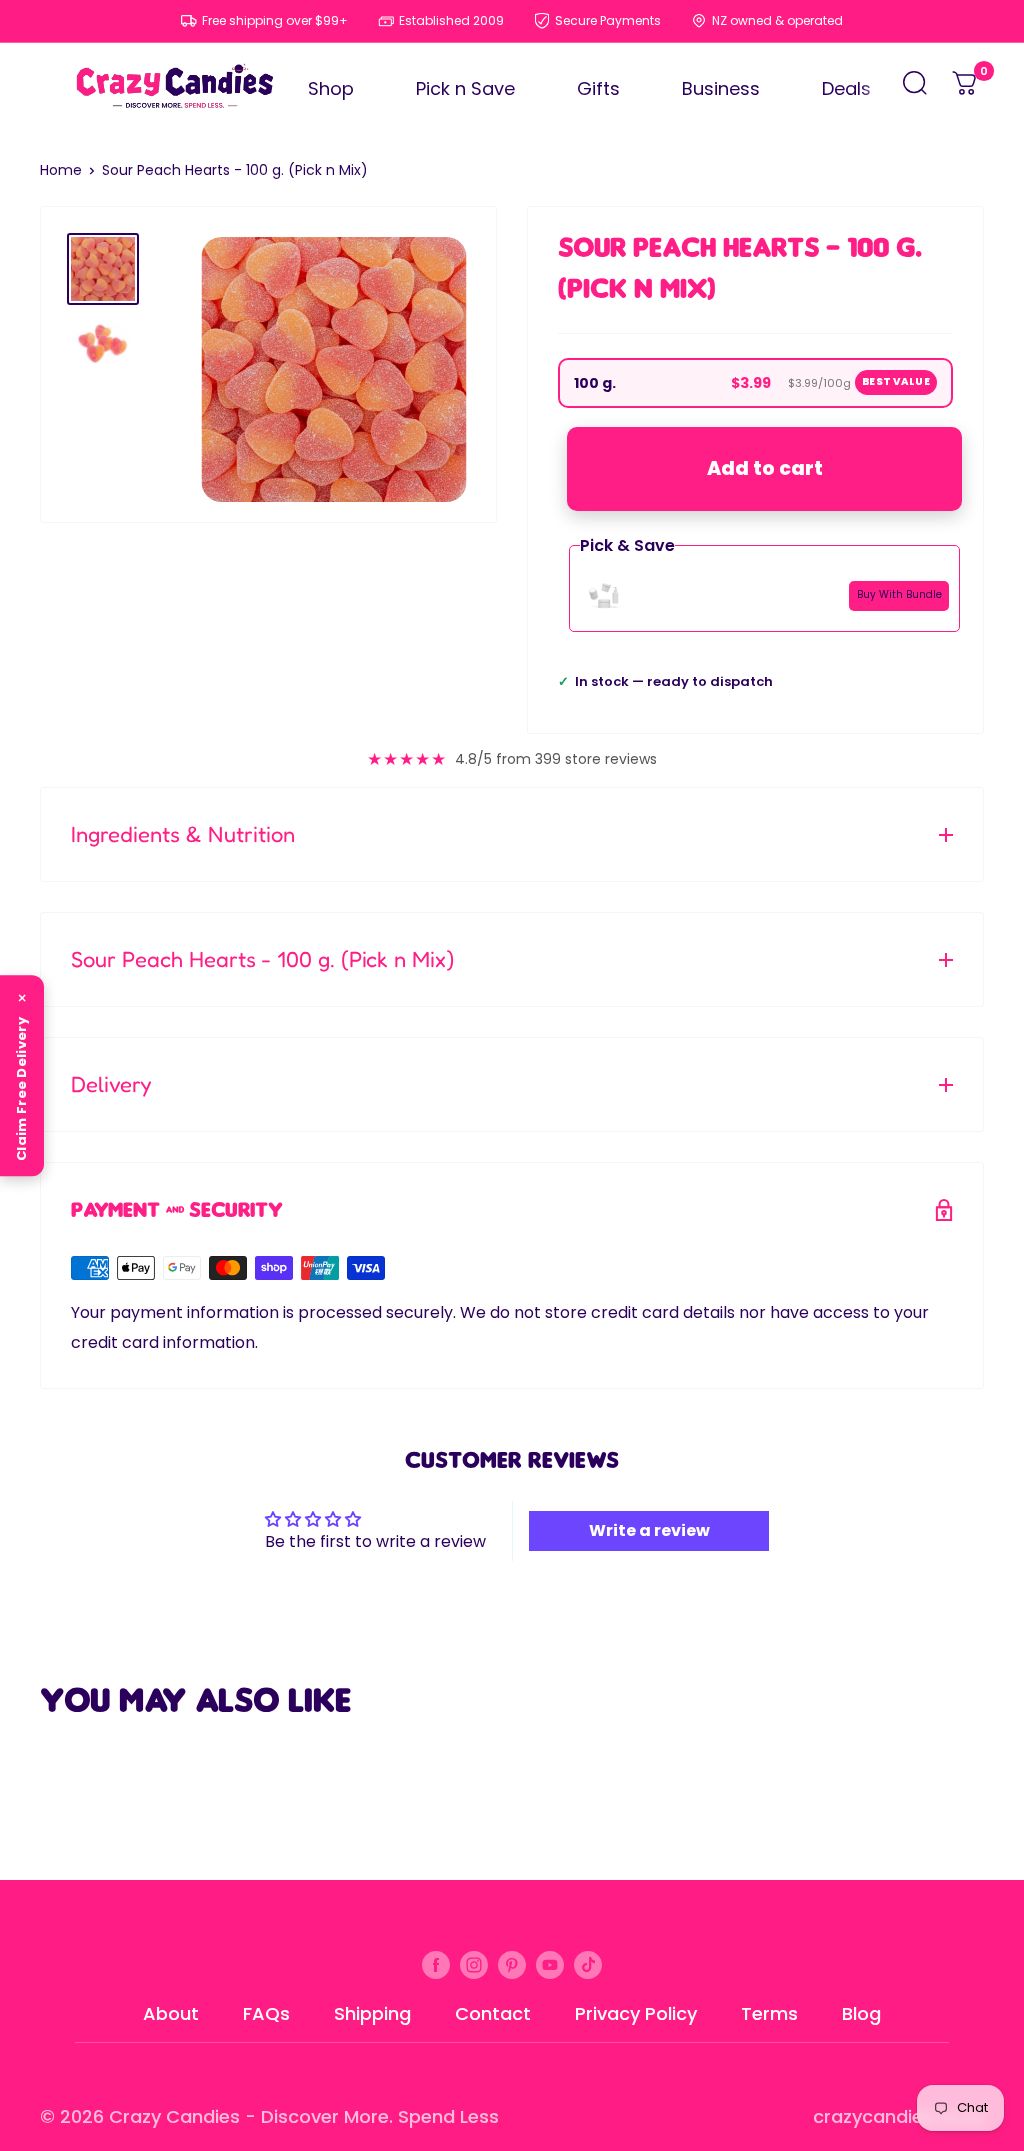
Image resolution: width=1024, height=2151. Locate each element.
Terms (769, 2013)
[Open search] (915, 88)
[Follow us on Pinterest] (512, 1965)
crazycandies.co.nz (898, 2116)
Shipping (372, 2013)
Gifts (598, 88)
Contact (493, 2013)
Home (61, 170)
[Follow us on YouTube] (550, 1965)
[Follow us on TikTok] (588, 1965)
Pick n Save (465, 88)
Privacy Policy (636, 2013)
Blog (861, 2013)
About (171, 2013)
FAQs (266, 2013)
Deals (846, 88)
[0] (966, 88)
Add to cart (765, 468)
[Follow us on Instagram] (474, 1965)
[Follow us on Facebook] (436, 1965)
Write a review (649, 1530)
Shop (331, 88)
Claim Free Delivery (21, 1089)
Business (721, 88)
